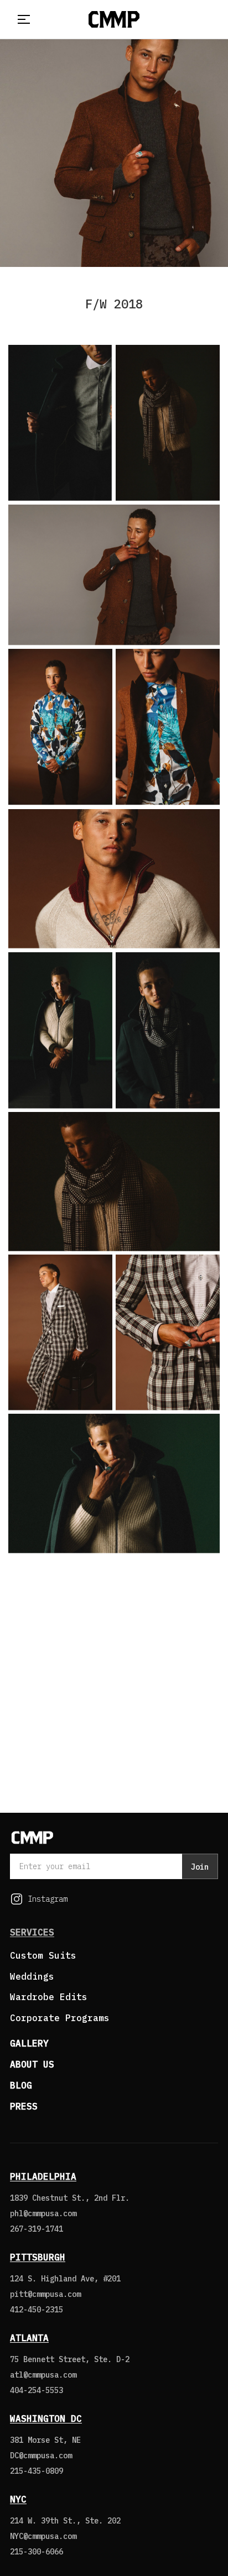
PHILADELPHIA (43, 2176)
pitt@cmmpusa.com (45, 2294)
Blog (21, 2085)
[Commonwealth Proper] (114, 19)
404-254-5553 (37, 2390)
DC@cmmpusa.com (41, 2456)
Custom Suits (43, 1955)
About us (32, 2064)
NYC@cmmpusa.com (43, 2536)
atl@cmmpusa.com (43, 2375)
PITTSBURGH (38, 2257)
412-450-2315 (37, 2310)
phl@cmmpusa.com (43, 2213)
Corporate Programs (60, 2018)
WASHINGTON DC (46, 2418)
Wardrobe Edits (49, 1997)
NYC (18, 2499)
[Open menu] (22, 19)
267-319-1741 (37, 2229)
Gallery (29, 2043)
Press (24, 2106)
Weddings (32, 1976)
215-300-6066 (37, 2552)
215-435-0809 (37, 2471)
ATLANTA (29, 2338)
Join (200, 1867)
